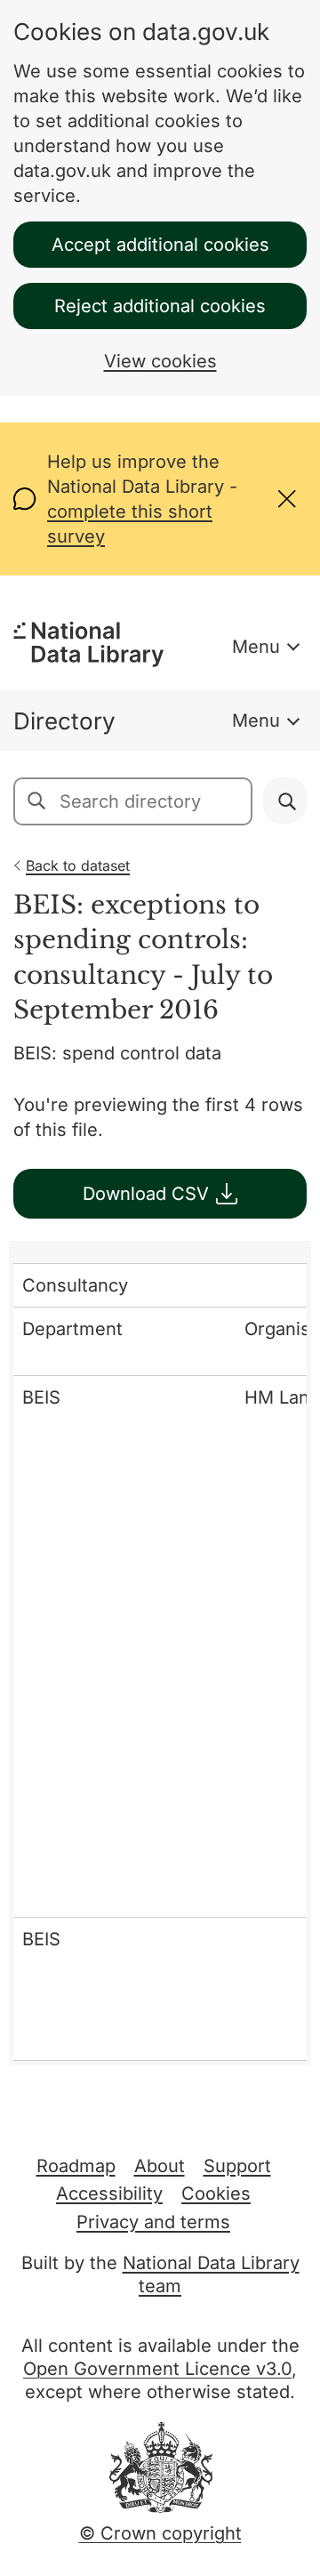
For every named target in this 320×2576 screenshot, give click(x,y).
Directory (64, 721)
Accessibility (109, 2194)
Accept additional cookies (160, 245)
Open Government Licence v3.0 (157, 2369)
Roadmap (76, 2166)
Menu (256, 647)
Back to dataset (78, 865)
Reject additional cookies (160, 306)
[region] (160, 1653)
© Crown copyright (160, 2533)
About (160, 2166)
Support (237, 2166)
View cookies (160, 361)
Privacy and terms (153, 2222)
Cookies (216, 2194)
